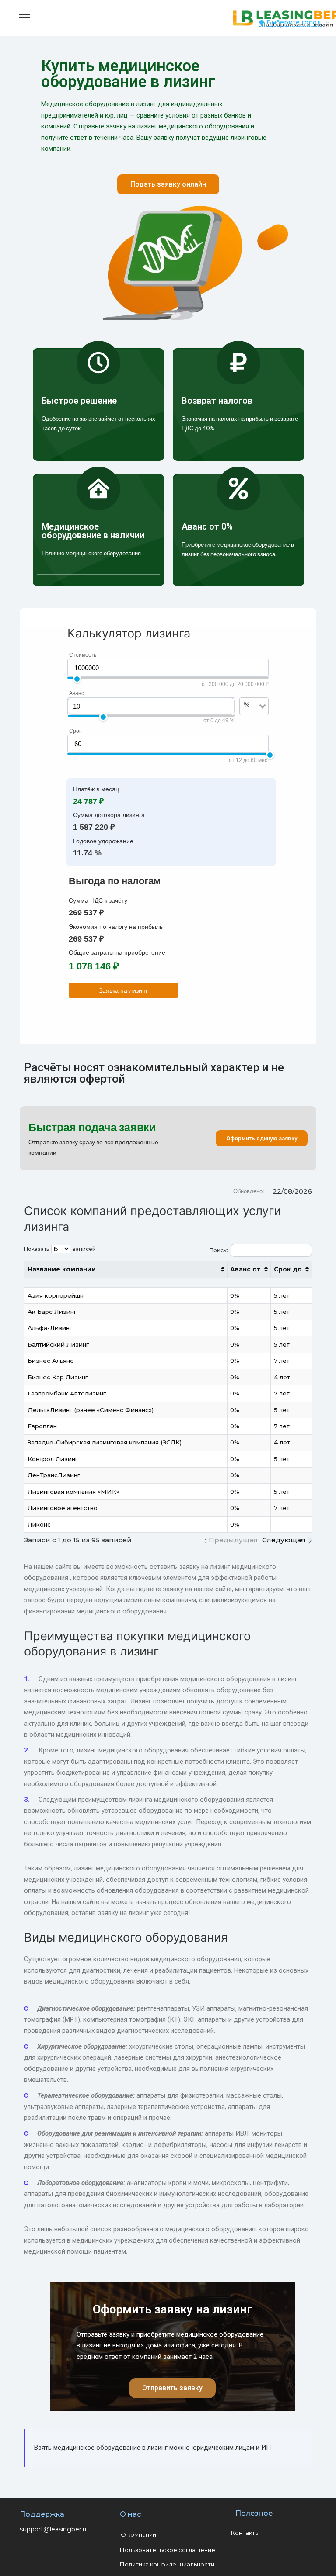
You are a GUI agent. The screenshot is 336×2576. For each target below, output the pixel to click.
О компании (138, 2534)
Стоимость (83, 655)
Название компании (62, 1269)
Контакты (245, 2533)
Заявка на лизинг (123, 990)
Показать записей (60, 1249)
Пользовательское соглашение (168, 2550)
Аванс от (245, 1269)
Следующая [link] (284, 1540)
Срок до (288, 1269)
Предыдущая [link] (233, 1540)
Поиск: (219, 1250)
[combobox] (249, 719)
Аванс (77, 693)
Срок (75, 731)
